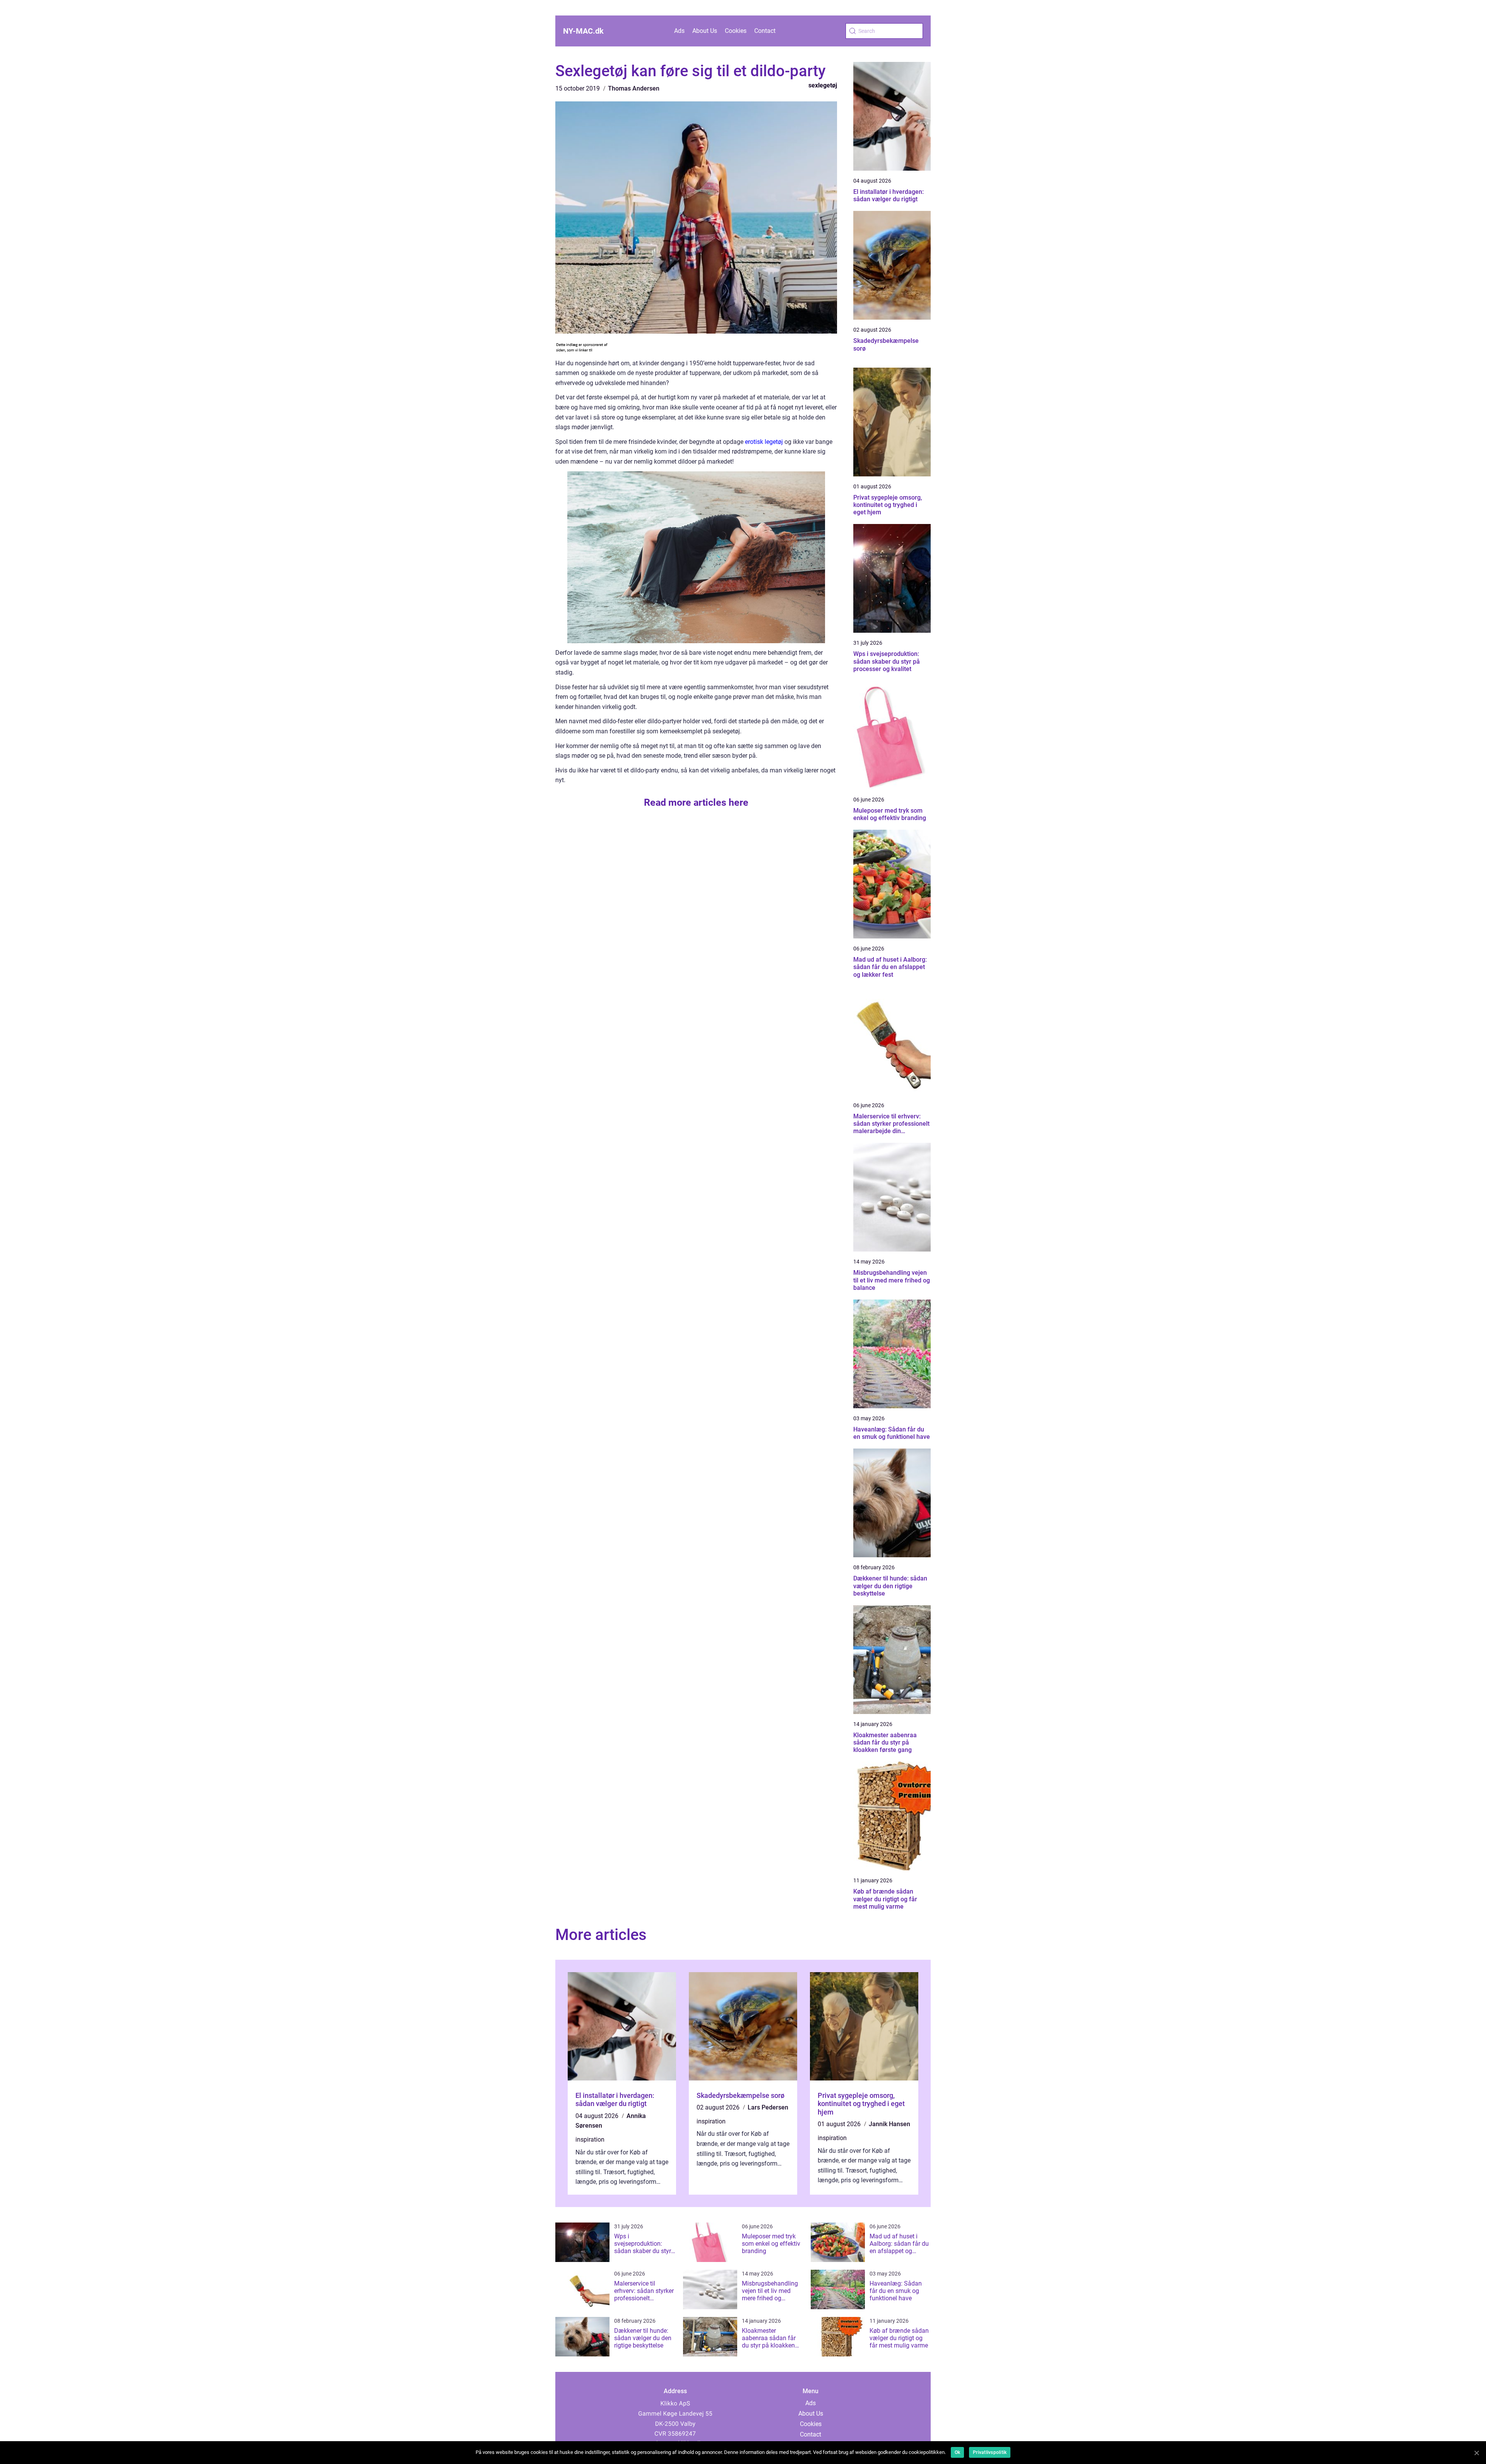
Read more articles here (696, 802)
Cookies (736, 31)
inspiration (590, 2140)
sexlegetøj (823, 85)
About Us (705, 31)
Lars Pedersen (768, 2107)
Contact (765, 31)
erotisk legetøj (764, 442)
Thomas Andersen (634, 88)
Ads (679, 31)
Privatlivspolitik (990, 2452)
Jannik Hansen (889, 2124)
